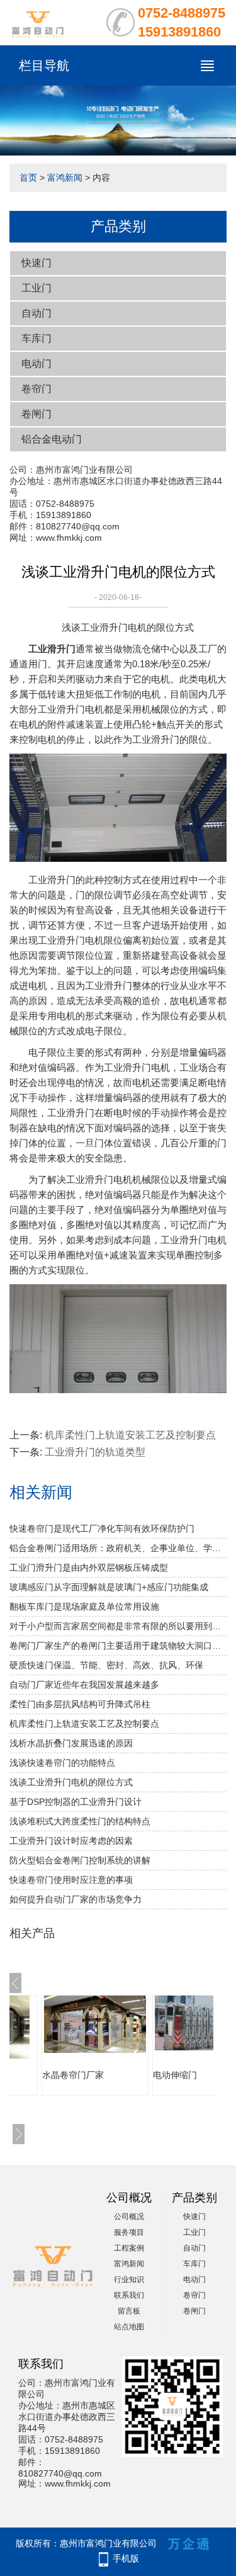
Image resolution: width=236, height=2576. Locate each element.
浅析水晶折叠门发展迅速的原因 (71, 1743)
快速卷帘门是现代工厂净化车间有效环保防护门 (102, 1528)
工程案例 (129, 2248)
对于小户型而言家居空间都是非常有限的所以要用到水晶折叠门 (118, 1626)
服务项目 (129, 2232)
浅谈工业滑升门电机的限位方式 (71, 1782)
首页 (28, 178)
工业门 (37, 288)
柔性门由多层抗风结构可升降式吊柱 (80, 1704)
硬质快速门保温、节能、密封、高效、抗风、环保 (106, 1665)
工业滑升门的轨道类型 (95, 1452)
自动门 (37, 313)
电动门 (37, 364)
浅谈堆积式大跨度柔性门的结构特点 (80, 1821)
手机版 (126, 2558)
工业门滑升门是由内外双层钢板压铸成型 (89, 1568)
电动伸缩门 (175, 2075)
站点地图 (129, 2327)
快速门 (37, 263)
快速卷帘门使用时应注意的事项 (71, 1880)
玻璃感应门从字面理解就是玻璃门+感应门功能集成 (109, 1587)
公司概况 (129, 2217)
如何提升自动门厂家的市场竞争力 (76, 1899)
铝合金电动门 (52, 439)
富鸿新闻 (65, 178)
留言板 (129, 2311)
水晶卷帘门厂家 (73, 2075)
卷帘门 (37, 389)
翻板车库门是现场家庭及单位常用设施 (84, 1607)
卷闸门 (37, 414)
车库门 (37, 338)
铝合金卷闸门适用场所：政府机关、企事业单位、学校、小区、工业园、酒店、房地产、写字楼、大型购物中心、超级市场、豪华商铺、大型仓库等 (118, 1548)
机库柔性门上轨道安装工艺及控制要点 (130, 1435)
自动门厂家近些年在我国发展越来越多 (84, 1685)
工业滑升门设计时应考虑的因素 (71, 1841)
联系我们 (129, 2295)
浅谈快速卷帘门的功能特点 (62, 1763)
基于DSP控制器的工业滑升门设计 (76, 1802)
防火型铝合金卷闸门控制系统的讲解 (80, 1860)
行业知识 (129, 2279)
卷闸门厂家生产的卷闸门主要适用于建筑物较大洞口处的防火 (118, 1646)
